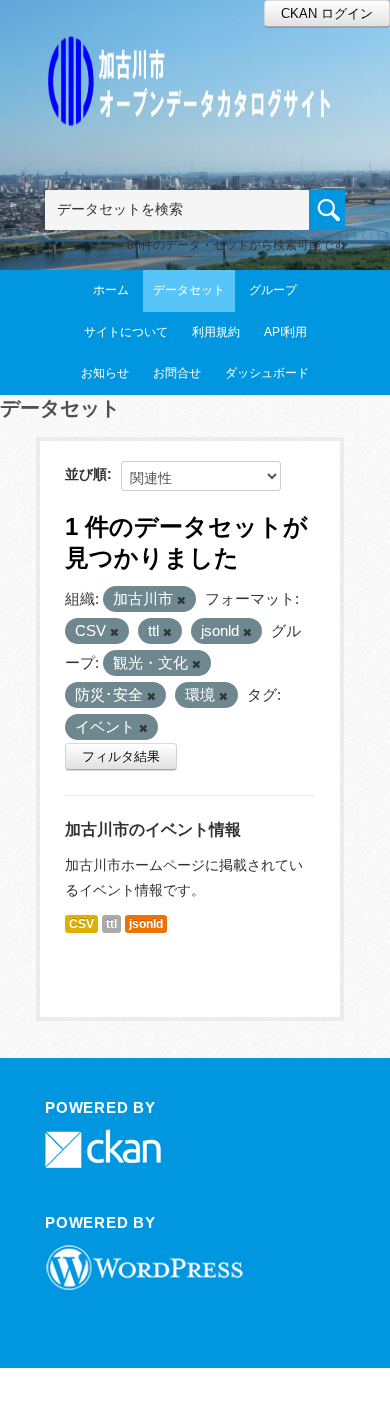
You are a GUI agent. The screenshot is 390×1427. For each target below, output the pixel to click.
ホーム (111, 290)
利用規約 (216, 332)
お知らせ (105, 373)
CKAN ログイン (327, 13)
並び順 (86, 474)
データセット (189, 290)
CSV (81, 924)
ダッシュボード (267, 373)
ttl (111, 924)
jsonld (146, 924)
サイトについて (126, 332)
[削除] (181, 600)
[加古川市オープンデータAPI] (195, 56)
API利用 (285, 332)
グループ (273, 290)
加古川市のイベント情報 (153, 829)
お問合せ (177, 373)
